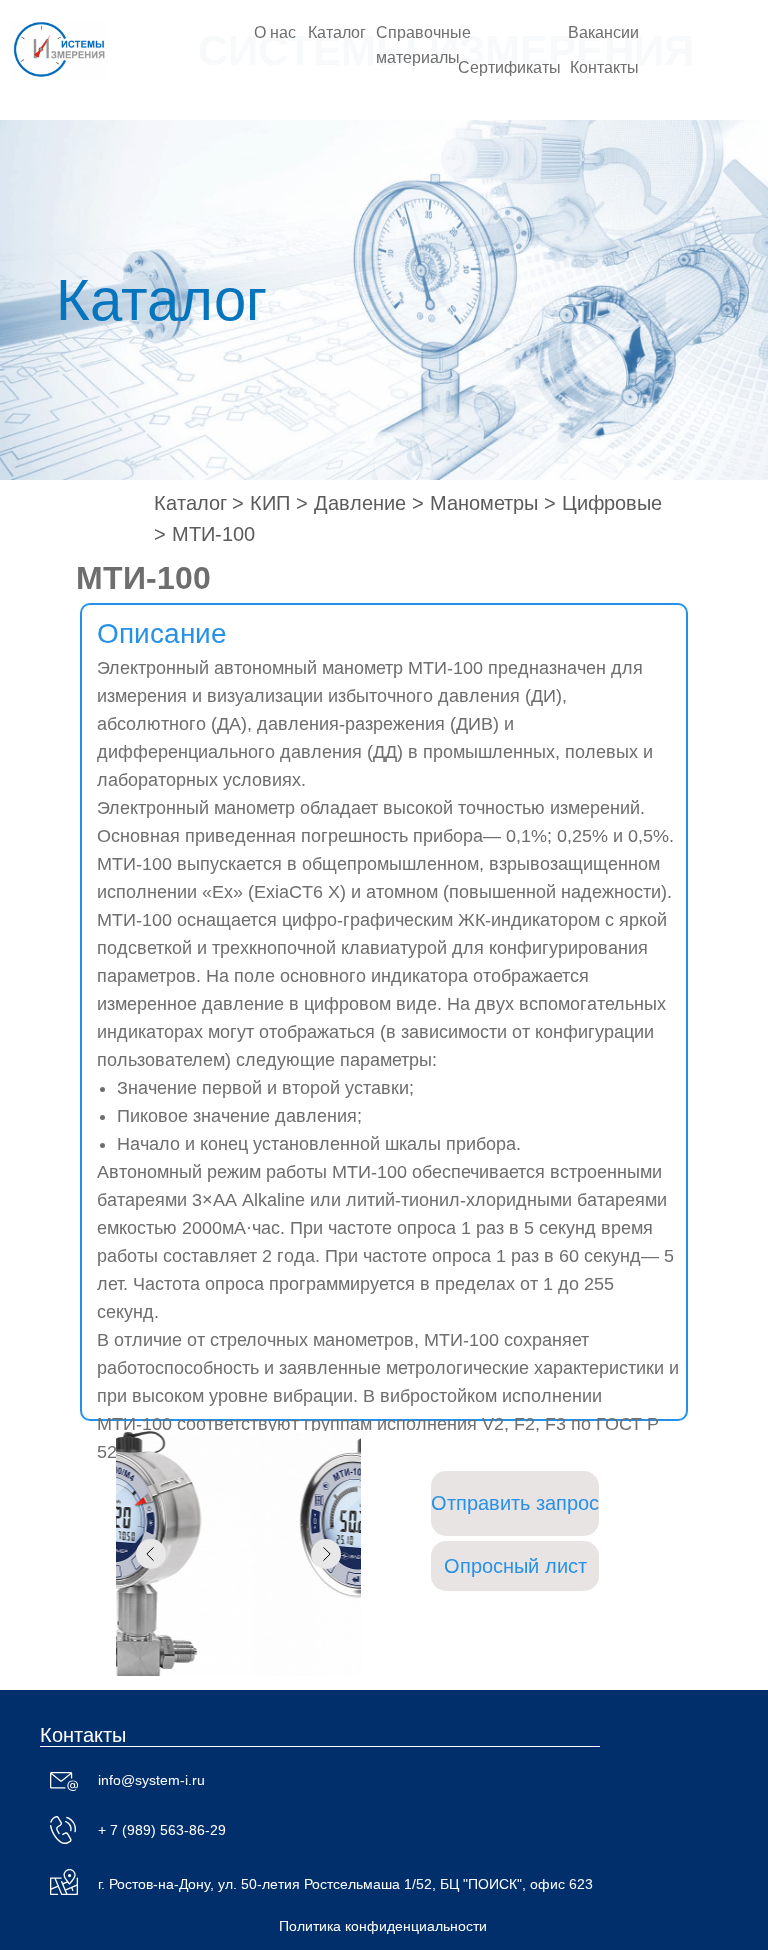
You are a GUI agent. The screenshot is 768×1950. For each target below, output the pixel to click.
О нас (275, 32)
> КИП (261, 503)
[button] (515, 1503)
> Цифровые (603, 503)
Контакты (604, 67)
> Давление (351, 503)
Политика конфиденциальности (383, 1926)
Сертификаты (509, 67)
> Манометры (475, 503)
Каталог (337, 32)
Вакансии (603, 32)
